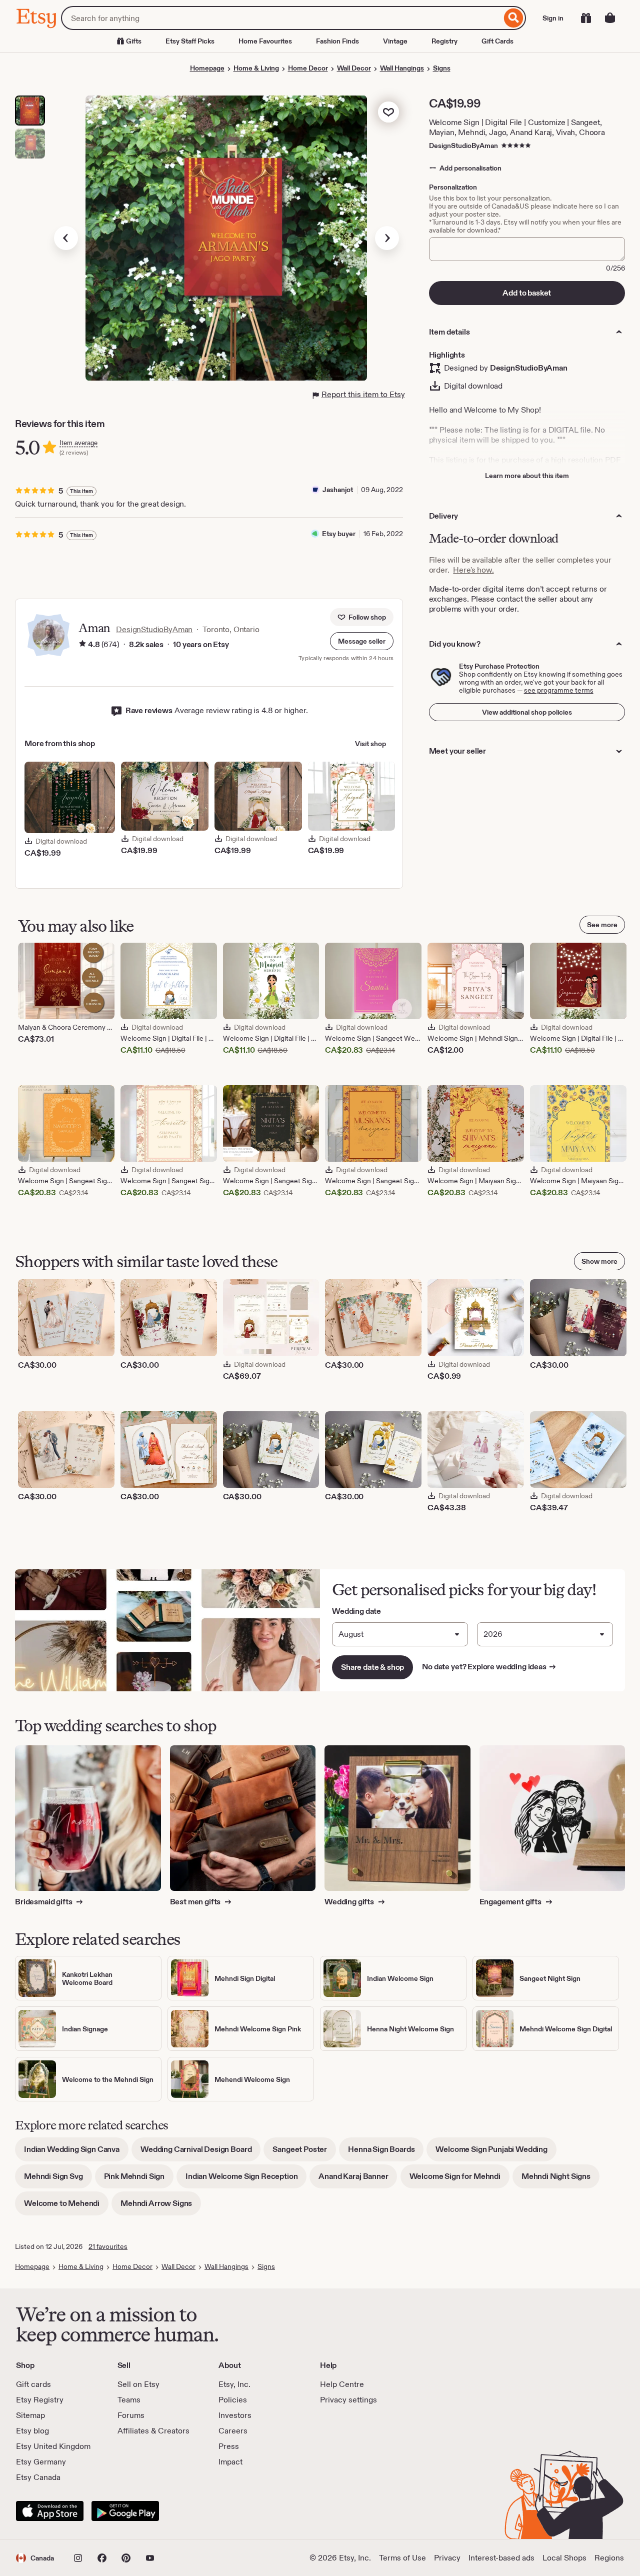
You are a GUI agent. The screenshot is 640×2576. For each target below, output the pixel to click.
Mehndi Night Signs (560, 2180)
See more (602, 925)
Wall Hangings (402, 68)
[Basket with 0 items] (610, 18)
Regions (609, 2558)
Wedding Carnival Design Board (200, 2153)
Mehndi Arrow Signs (161, 2207)
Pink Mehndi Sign (139, 2180)
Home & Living (256, 68)
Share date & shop (372, 1667)
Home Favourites (265, 41)
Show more (599, 1261)
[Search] (514, 18)
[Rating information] (82, 645)
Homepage (207, 68)
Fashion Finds (337, 41)
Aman (94, 628)
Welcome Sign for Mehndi (459, 2180)
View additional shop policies (527, 712)
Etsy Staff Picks (190, 41)
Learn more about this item (527, 476)
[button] (362, 641)
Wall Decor (354, 68)
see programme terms (559, 690)
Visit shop (370, 744)
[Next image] (387, 238)
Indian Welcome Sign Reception (246, 2180)
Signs (442, 68)
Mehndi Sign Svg (58, 2180)
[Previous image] (66, 238)
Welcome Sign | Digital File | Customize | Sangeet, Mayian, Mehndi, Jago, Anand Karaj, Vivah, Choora (517, 127)
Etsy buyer (339, 534)
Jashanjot (338, 490)
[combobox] (281, 18)
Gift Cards (497, 41)
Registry (444, 41)
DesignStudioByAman (463, 146)
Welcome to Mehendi (66, 2207)
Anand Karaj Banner (358, 2180)
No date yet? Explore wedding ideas (489, 1667)
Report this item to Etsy (363, 394)
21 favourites (108, 2246)
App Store (50, 2511)
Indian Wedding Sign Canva (76, 2153)
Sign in (553, 18)
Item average (78, 443)
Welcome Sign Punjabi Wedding (496, 2153)
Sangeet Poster (304, 2153)
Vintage (395, 41)
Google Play (125, 2511)
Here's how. (473, 570)
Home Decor (308, 68)
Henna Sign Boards (386, 2153)
